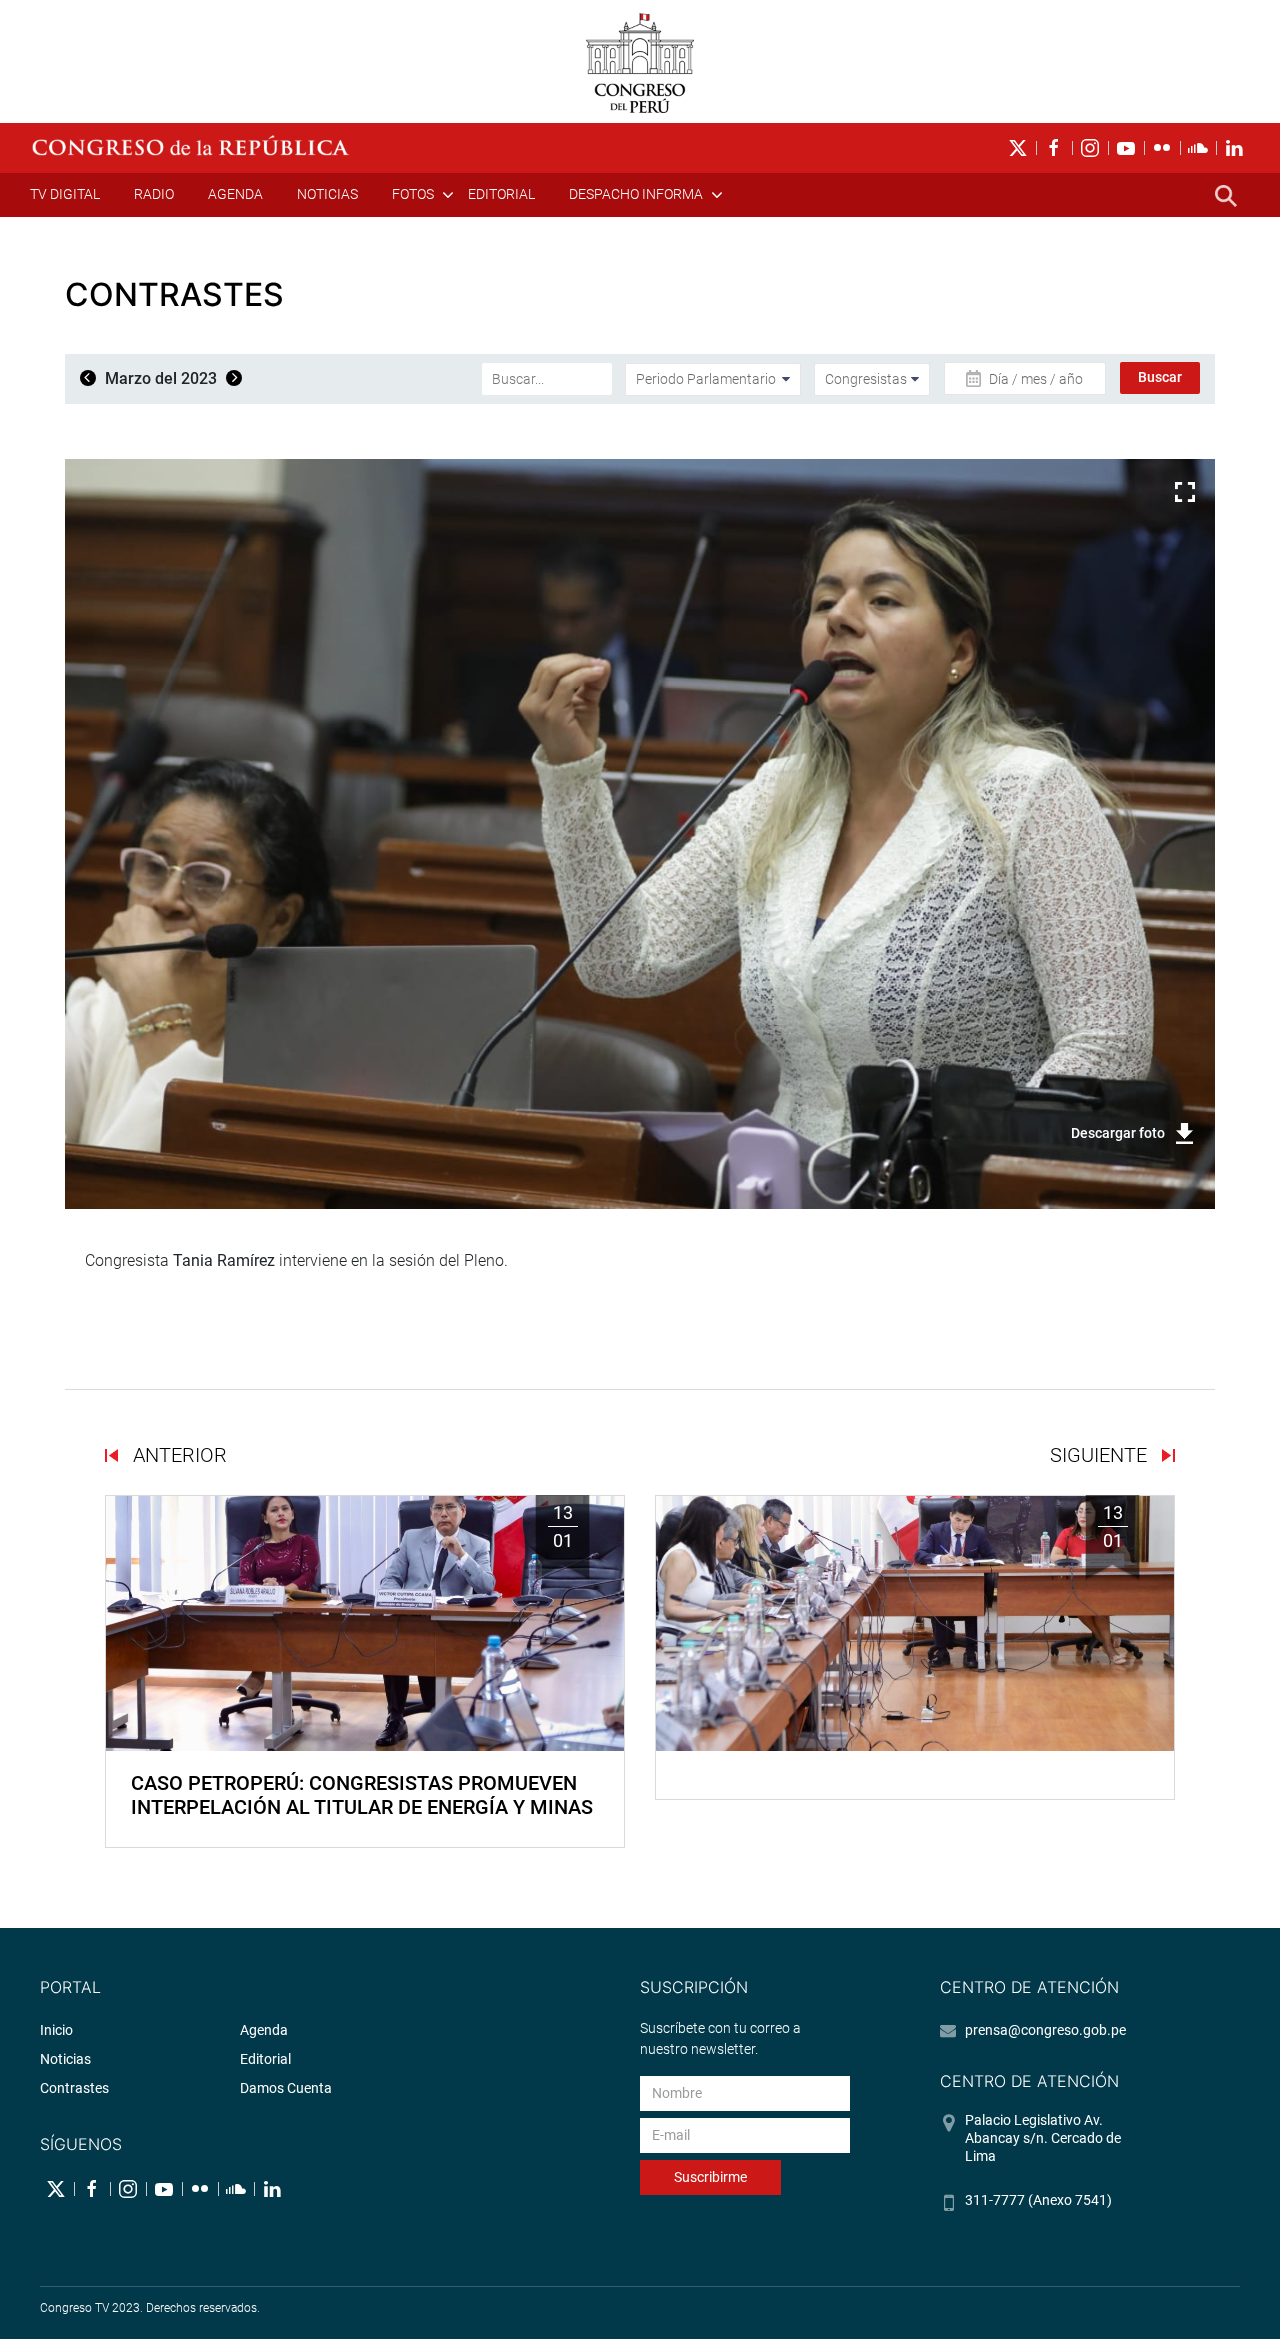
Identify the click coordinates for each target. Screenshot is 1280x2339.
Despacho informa (636, 194)
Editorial (501, 194)
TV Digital (65, 194)
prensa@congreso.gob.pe (1045, 2030)
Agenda (235, 194)
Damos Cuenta (286, 2088)
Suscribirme (710, 2177)
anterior (177, 1455)
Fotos (413, 194)
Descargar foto (1118, 1133)
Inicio (56, 2030)
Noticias (327, 194)
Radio (154, 194)
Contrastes (74, 2088)
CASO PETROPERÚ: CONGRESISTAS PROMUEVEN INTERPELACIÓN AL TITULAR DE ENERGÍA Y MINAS (362, 1795)
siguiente (1101, 1455)
